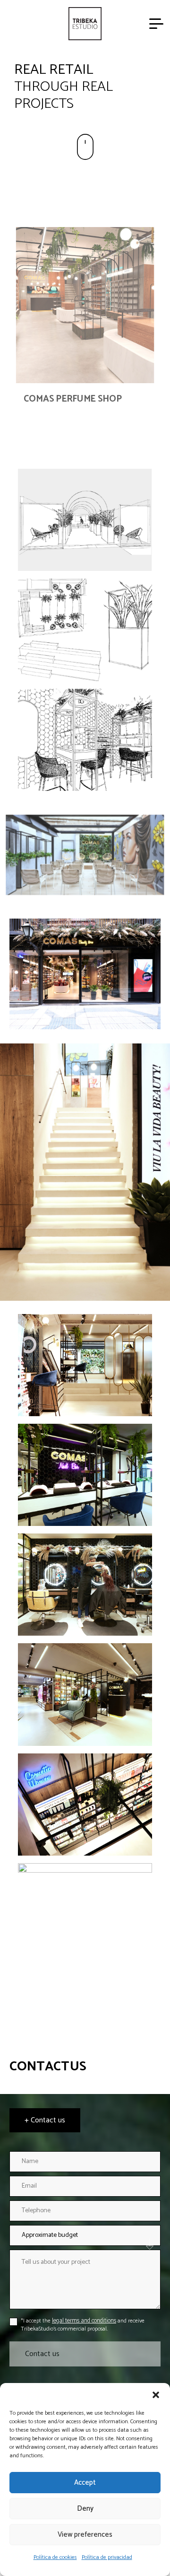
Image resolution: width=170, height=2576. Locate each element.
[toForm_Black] (85, 147)
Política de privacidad (107, 2557)
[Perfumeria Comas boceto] (85, 520)
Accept (85, 2483)
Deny (85, 2509)
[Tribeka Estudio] (85, 24)
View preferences (85, 2535)
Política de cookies (55, 2557)
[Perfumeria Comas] (85, 1365)
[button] (156, 2395)
